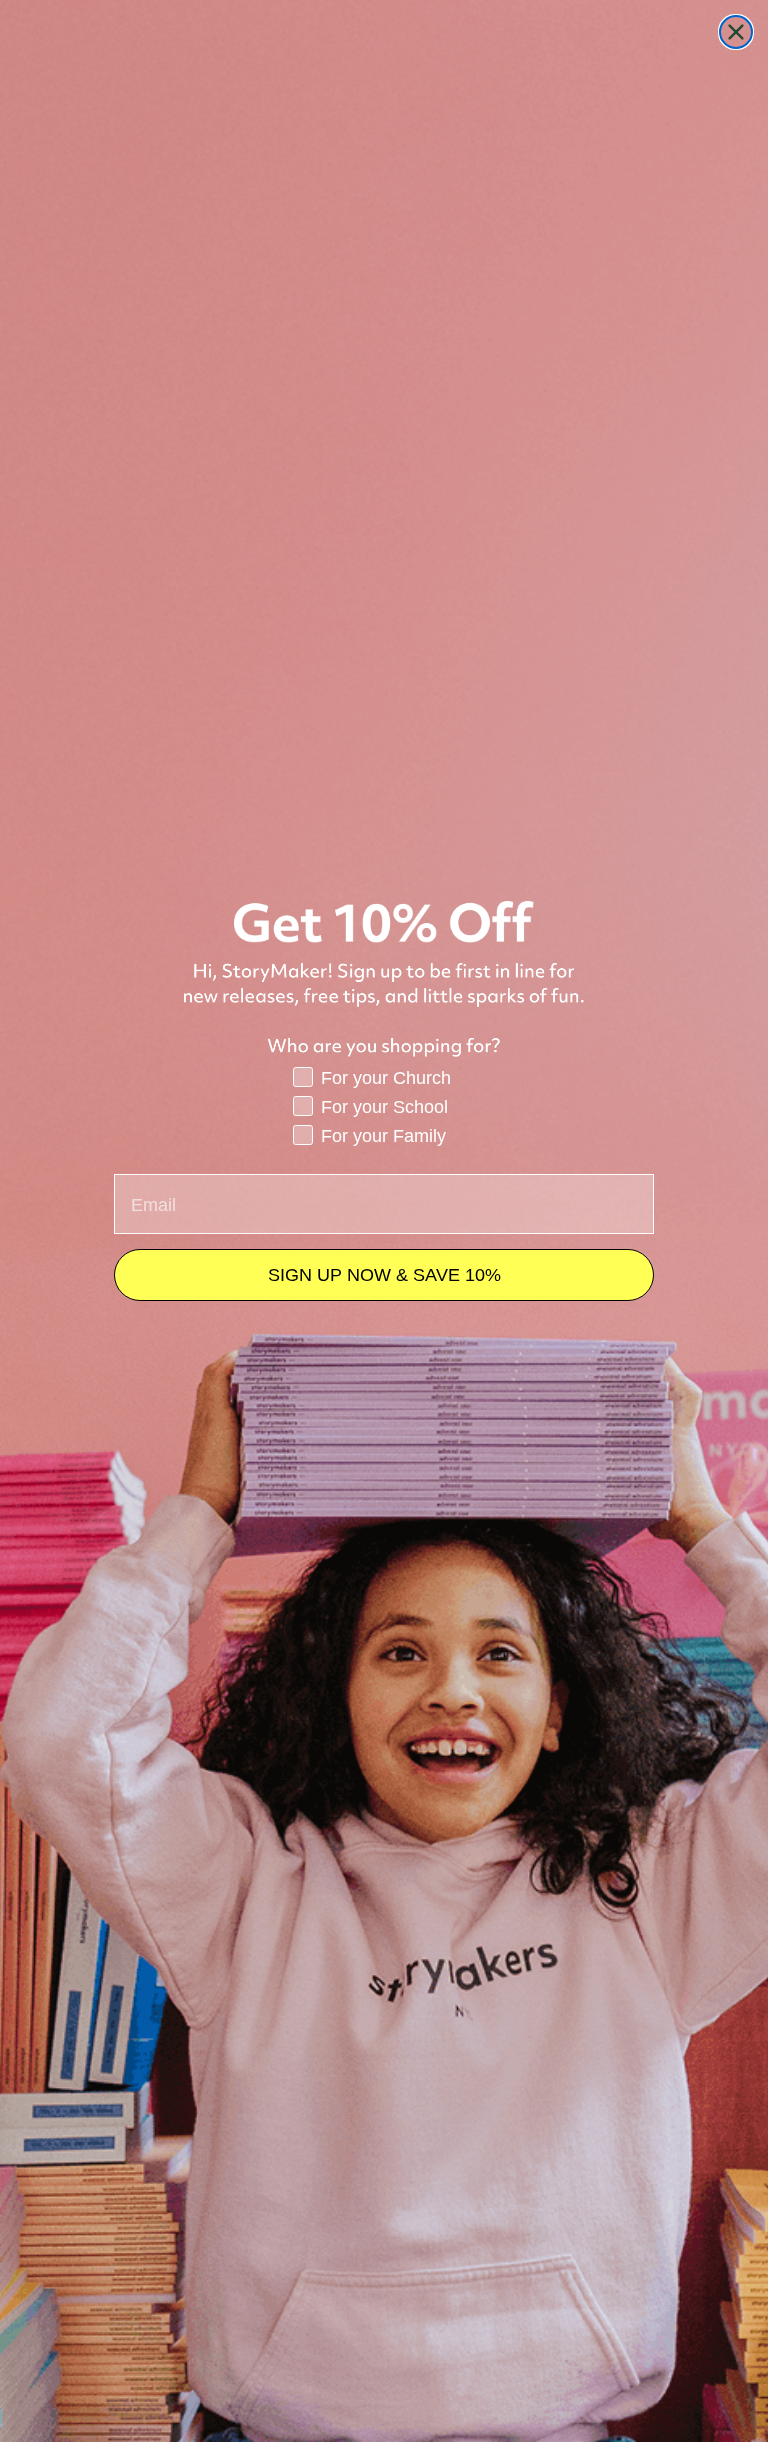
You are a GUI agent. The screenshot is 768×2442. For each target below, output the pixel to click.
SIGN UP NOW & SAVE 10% (384, 1275)
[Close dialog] (736, 32)
